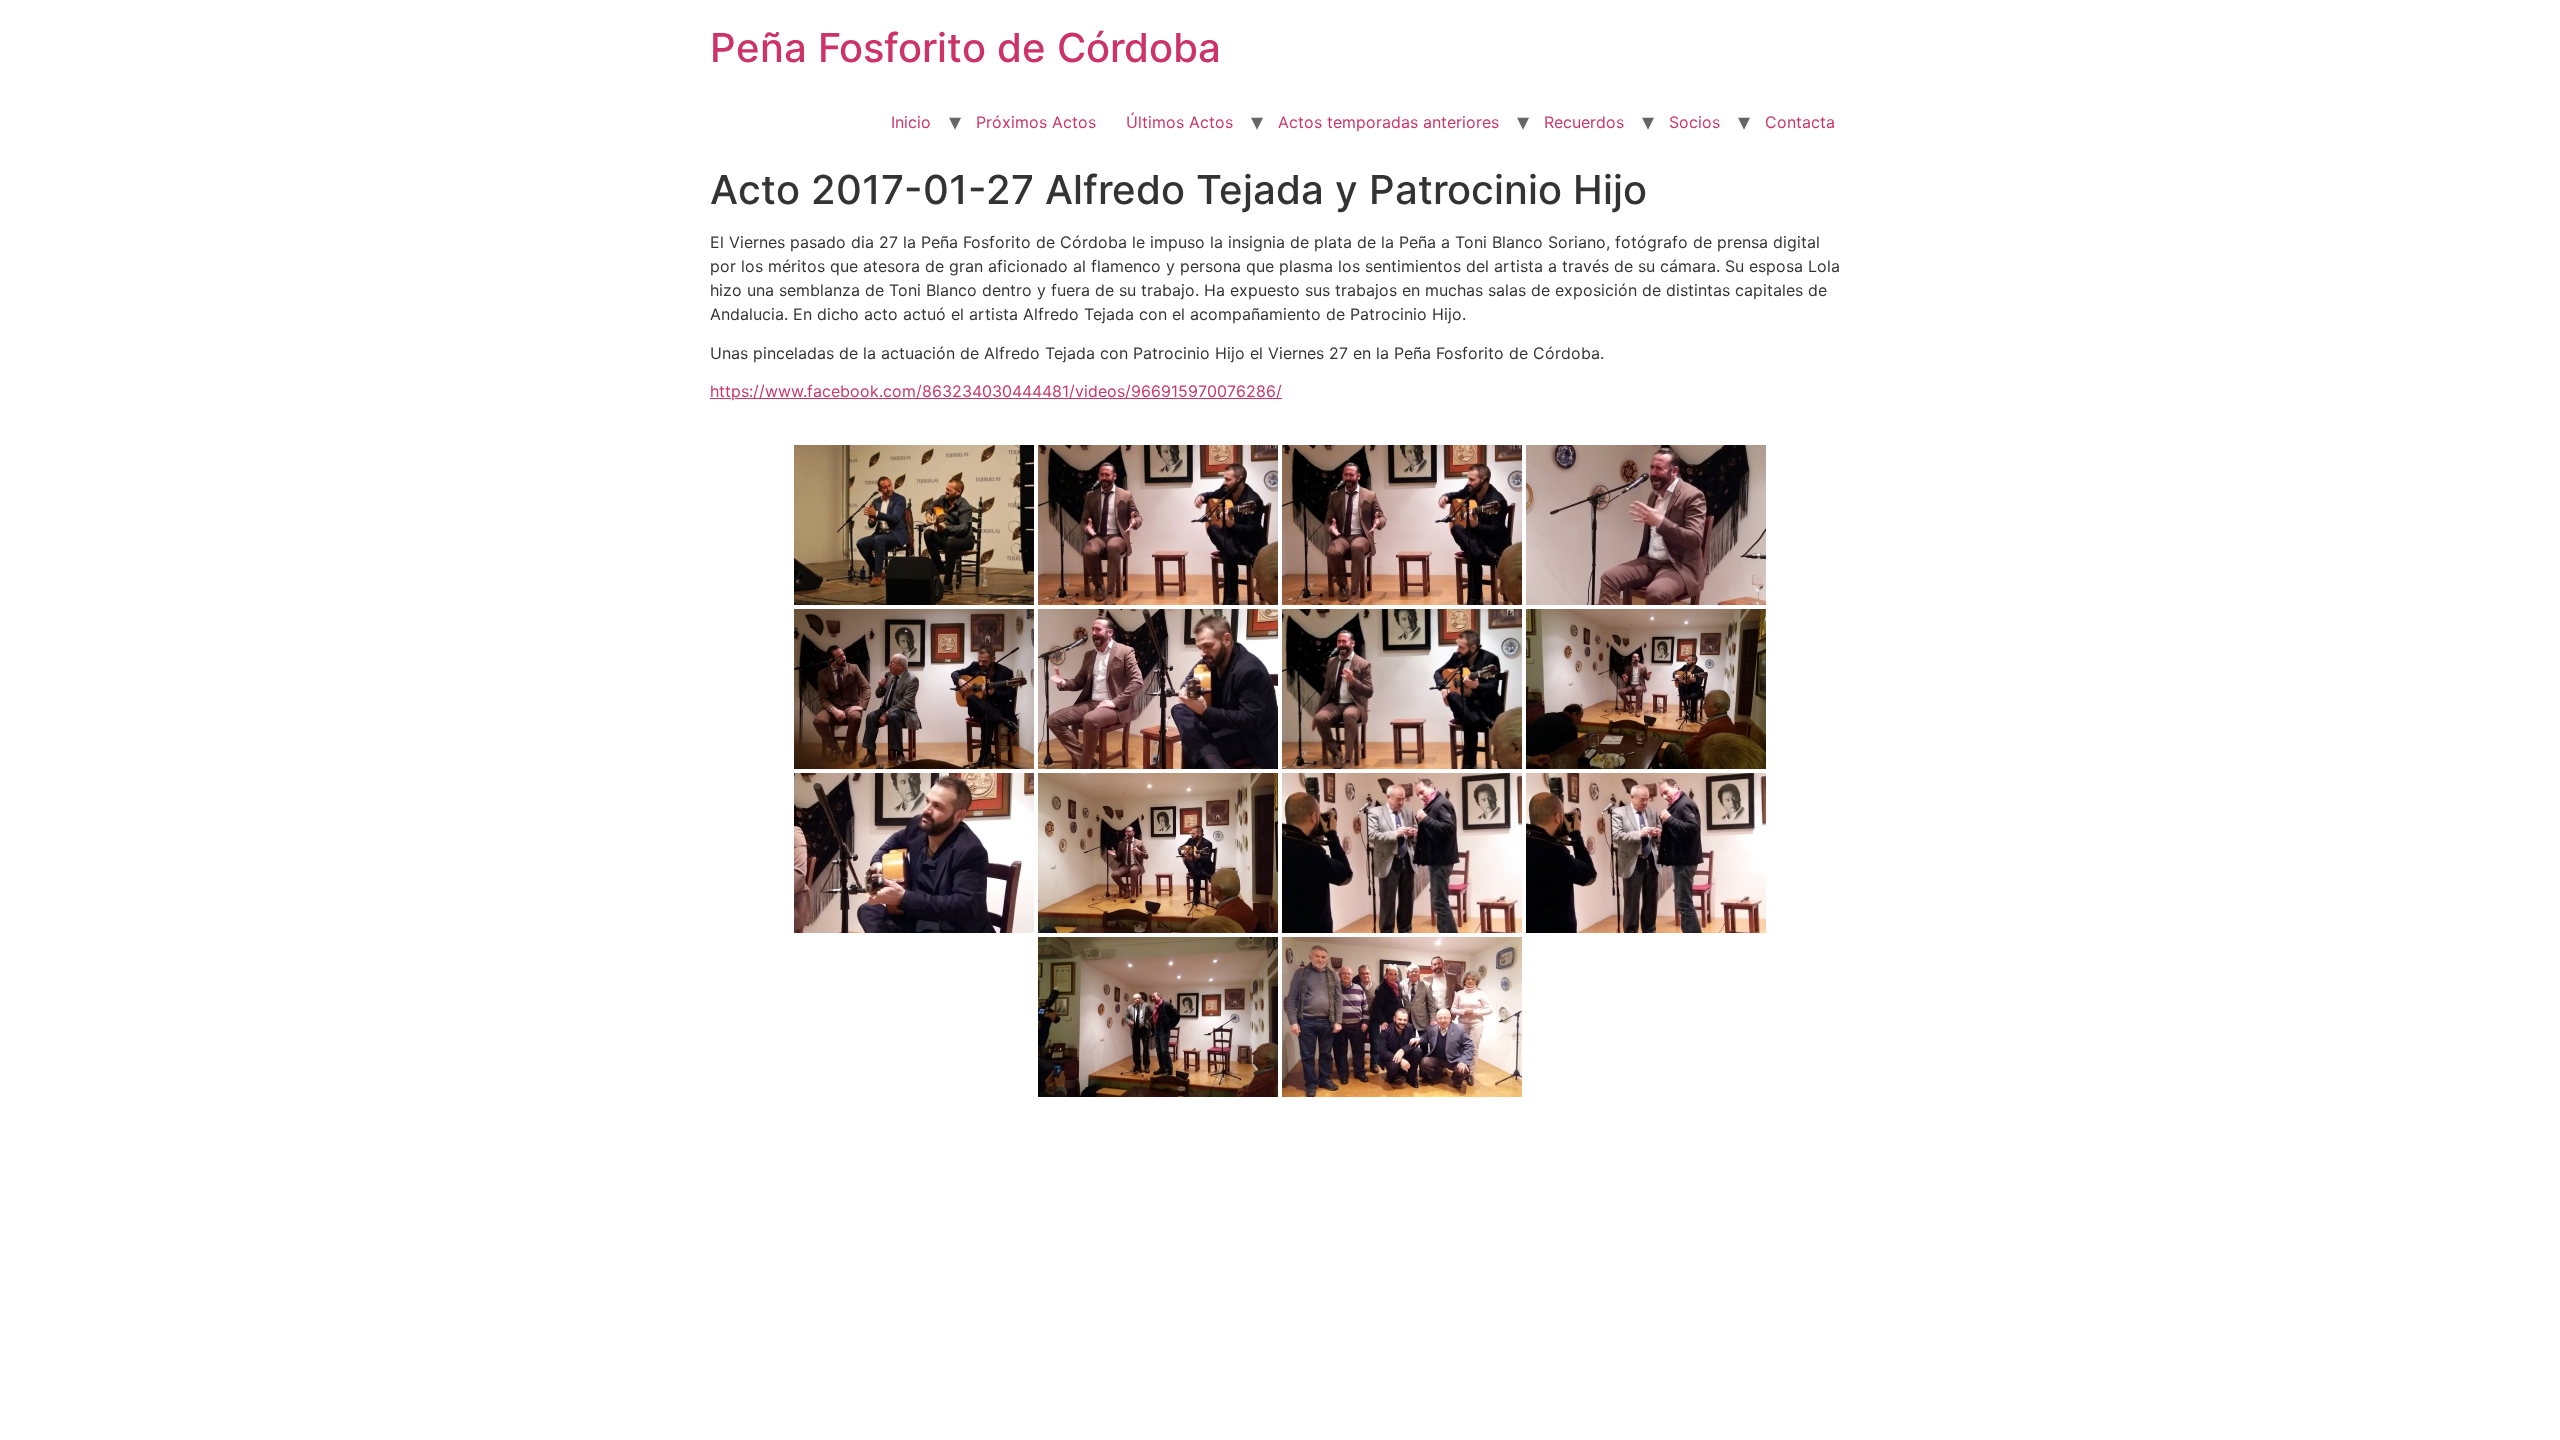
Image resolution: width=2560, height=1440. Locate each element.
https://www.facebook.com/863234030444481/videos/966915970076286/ (996, 391)
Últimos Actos (1179, 122)
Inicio (911, 122)
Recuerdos (1584, 122)
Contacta (1800, 122)
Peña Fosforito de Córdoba (965, 47)
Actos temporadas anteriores (1388, 122)
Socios (1694, 122)
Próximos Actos (1036, 122)
